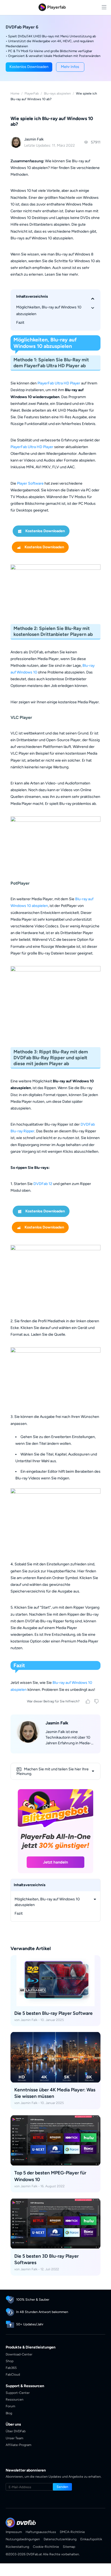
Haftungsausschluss (41, 2532)
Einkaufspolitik (91, 2539)
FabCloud (13, 2374)
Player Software (30, 483)
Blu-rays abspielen (57, 93)
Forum (10, 2406)
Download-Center (19, 2354)
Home (15, 93)
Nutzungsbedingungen (23, 2539)
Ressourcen (15, 2399)
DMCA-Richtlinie (72, 2532)
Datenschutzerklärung (60, 2539)
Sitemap (69, 2547)
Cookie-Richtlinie (46, 2547)
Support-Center (18, 2393)
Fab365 (11, 2368)
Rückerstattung (17, 2547)
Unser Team (14, 2438)
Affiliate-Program (18, 2445)
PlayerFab (32, 93)
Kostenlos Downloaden (39, 533)
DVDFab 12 (43, 1184)
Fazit (20, 323)
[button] (29, 67)
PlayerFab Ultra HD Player (59, 383)
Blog (9, 2413)
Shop (10, 2361)
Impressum (14, 2532)
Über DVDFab (16, 2431)
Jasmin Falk (34, 139)
